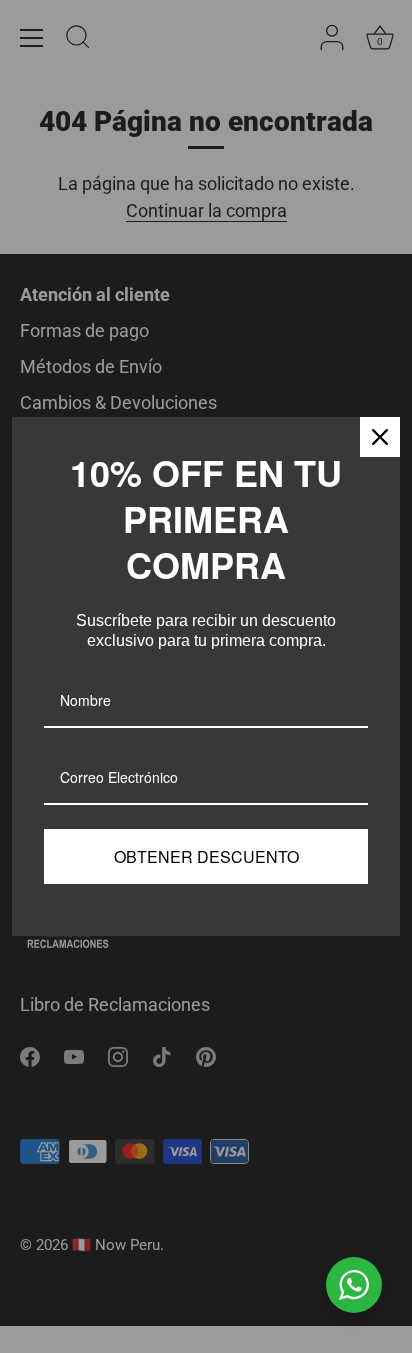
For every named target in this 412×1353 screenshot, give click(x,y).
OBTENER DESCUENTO (206, 856)
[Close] (380, 437)
